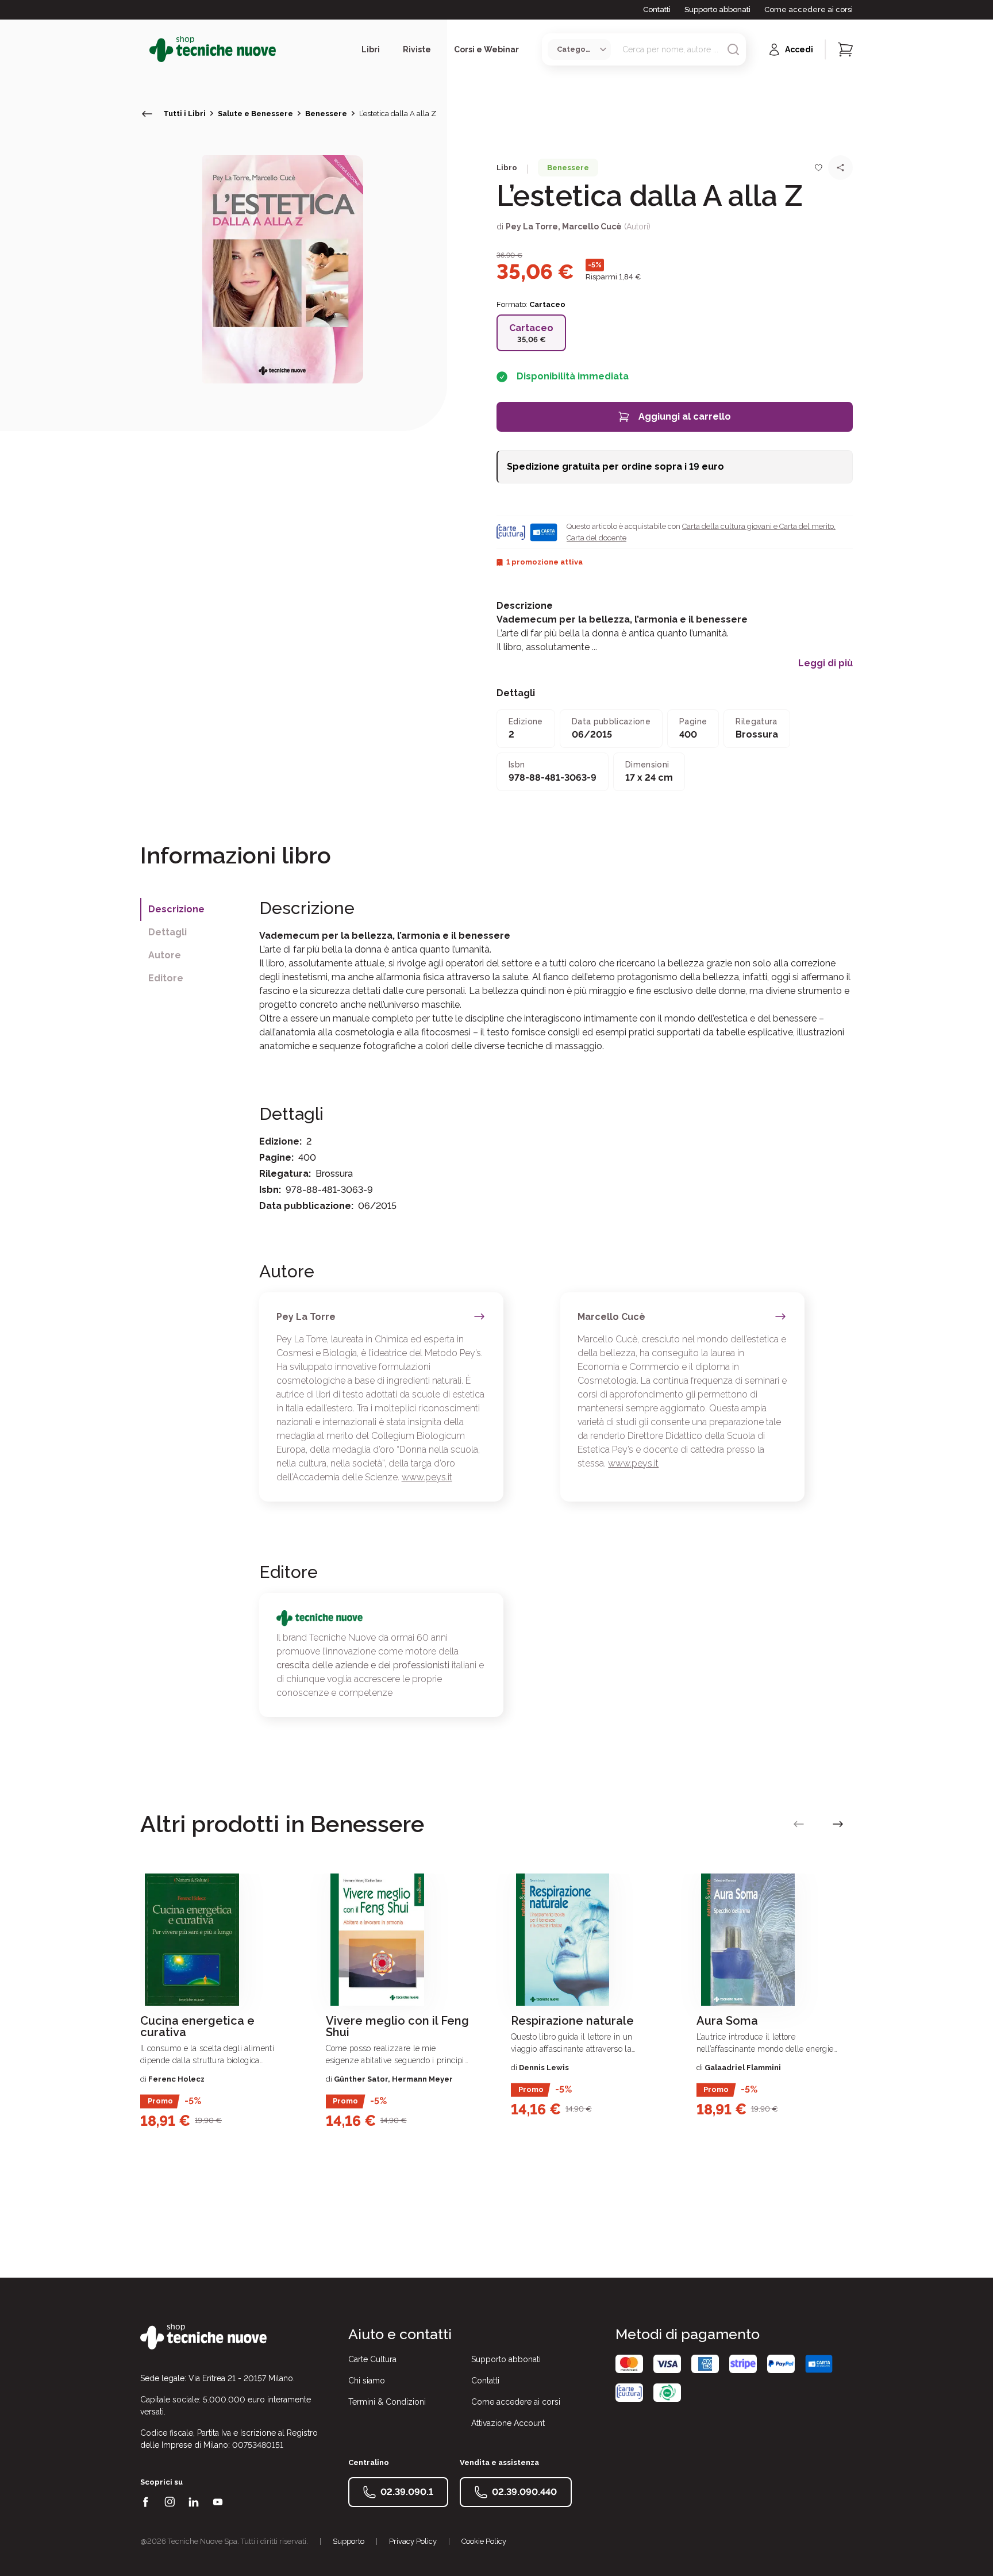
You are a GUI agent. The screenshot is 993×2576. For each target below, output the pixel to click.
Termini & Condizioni (387, 2402)
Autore (165, 955)
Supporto (349, 2541)
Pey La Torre (532, 226)
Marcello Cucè (592, 226)
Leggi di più (825, 663)
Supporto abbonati (717, 9)
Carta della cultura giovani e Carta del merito (758, 526)
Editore (166, 978)
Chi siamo (367, 2381)
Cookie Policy (484, 2541)
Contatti (657, 9)
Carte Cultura (372, 2359)
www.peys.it (427, 1477)
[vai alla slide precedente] (799, 1824)
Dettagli (168, 932)
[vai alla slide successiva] (838, 1824)
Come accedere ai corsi (809, 9)
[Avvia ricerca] (733, 49)
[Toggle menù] (145, 49)
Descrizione (176, 909)
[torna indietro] (147, 114)
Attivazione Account (508, 2423)
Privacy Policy (413, 2541)
